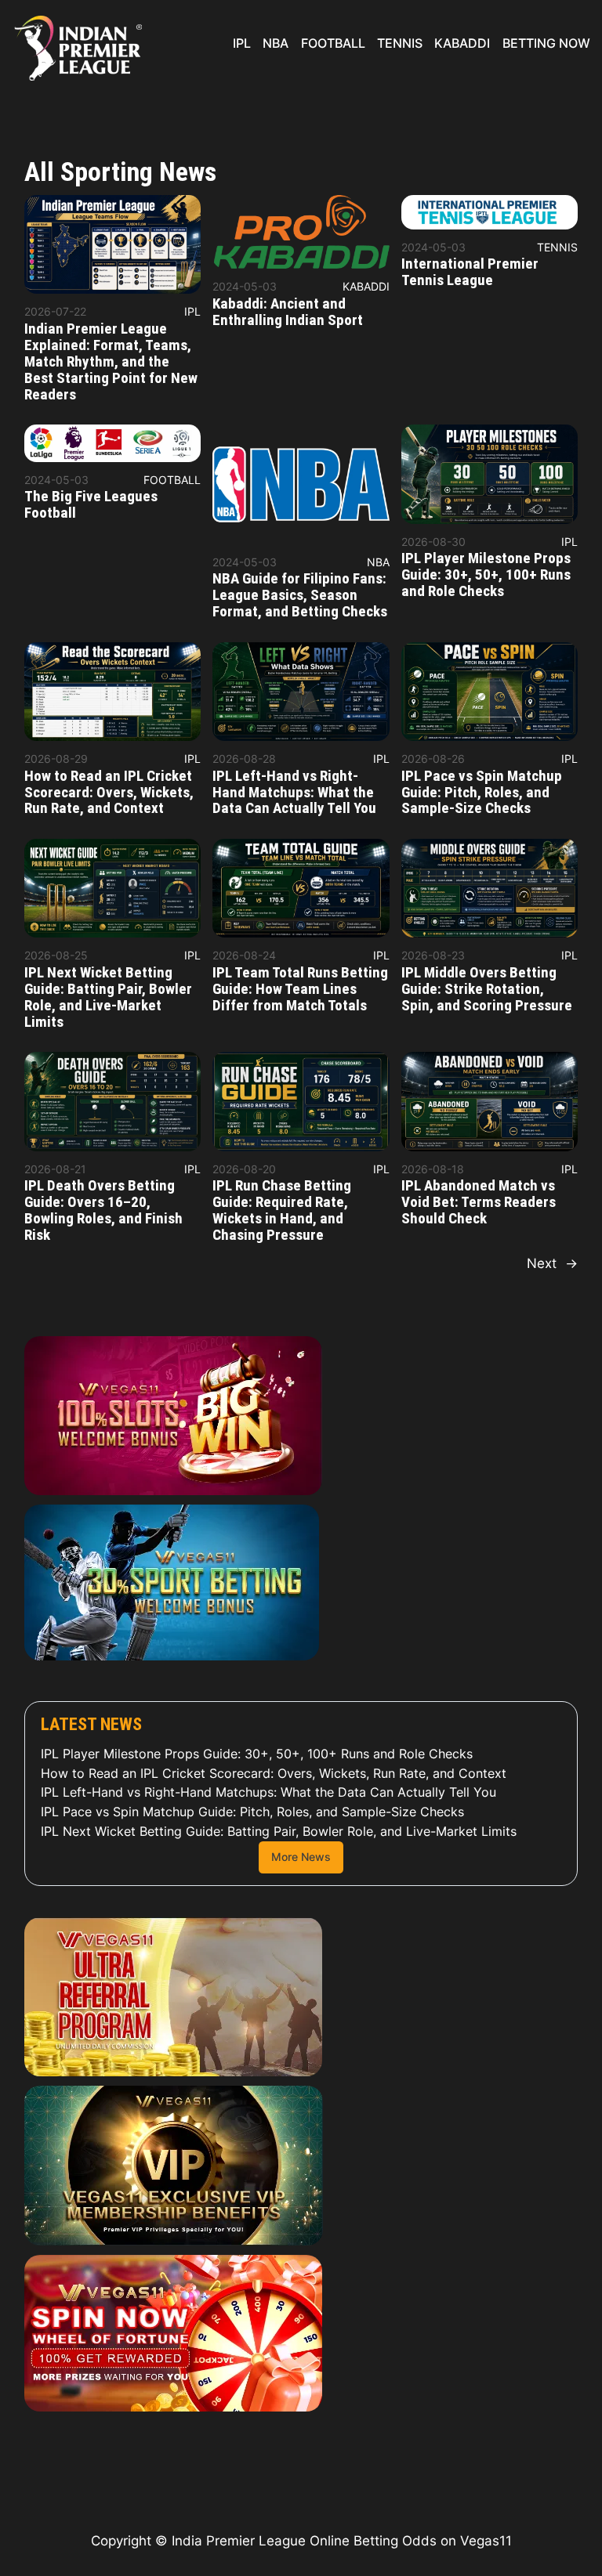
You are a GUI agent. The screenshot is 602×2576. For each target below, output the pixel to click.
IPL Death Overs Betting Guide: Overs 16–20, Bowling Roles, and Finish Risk (103, 1211)
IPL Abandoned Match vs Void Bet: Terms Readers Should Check (479, 1203)
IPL (192, 311)
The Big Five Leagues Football (91, 505)
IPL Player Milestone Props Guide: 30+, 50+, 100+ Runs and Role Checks (486, 575)
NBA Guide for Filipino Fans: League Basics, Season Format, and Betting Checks (300, 596)
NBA (378, 562)
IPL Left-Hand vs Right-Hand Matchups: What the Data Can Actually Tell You (294, 793)
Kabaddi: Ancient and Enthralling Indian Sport (288, 313)
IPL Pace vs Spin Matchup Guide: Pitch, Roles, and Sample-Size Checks (482, 793)
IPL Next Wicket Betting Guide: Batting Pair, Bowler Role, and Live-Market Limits (108, 998)
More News (301, 1857)
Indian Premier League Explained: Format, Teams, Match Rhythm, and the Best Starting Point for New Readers (111, 362)
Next (552, 1263)
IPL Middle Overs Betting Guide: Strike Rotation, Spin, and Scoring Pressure (487, 990)
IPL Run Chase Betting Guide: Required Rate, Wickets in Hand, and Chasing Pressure (282, 1211)
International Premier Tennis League (470, 273)
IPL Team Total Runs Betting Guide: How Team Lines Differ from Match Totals (300, 990)
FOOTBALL (172, 480)
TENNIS (557, 247)
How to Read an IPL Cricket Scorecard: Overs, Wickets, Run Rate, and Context (109, 793)
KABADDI (366, 286)
